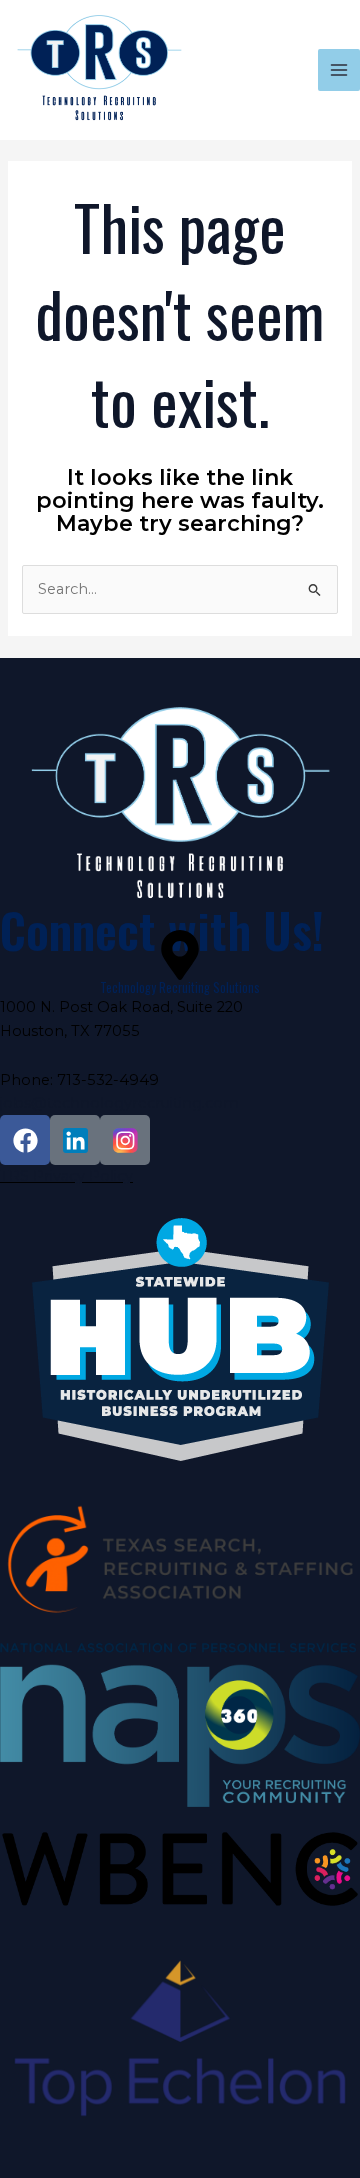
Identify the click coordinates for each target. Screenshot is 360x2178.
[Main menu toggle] (339, 70)
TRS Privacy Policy (66, 1176)
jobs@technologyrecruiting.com (119, 1103)
